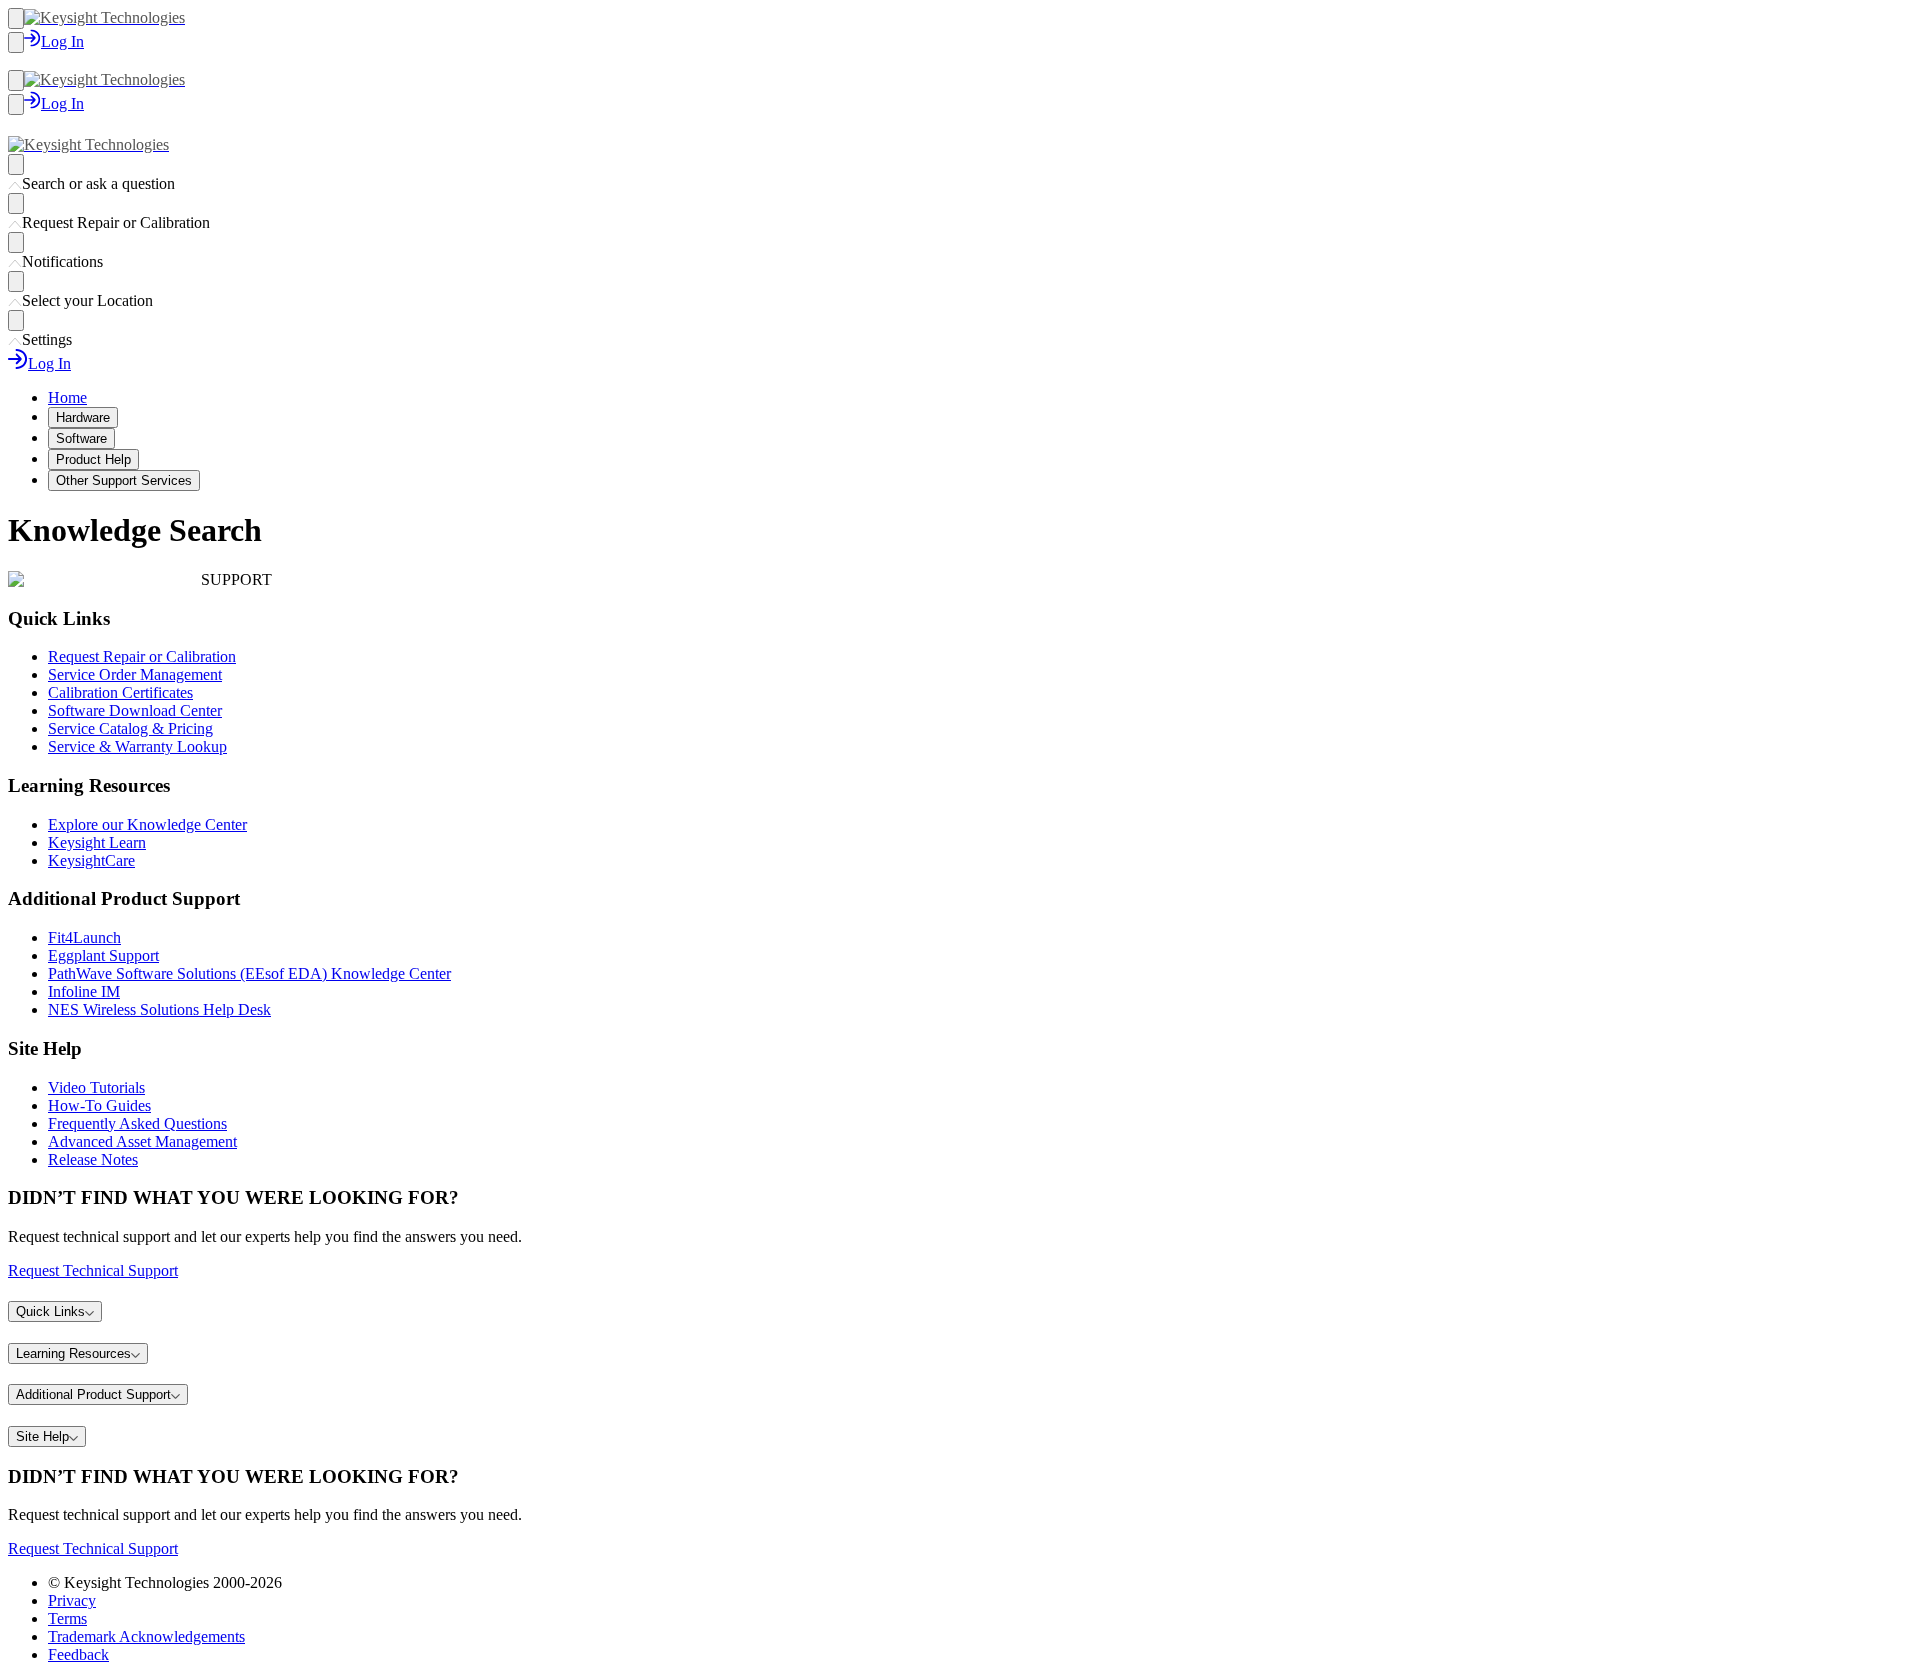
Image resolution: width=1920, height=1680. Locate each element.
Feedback (78, 1654)
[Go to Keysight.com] (104, 17)
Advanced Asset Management (142, 1141)
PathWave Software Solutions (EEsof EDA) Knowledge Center (249, 973)
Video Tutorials (96, 1087)
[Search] (16, 42)
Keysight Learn (97, 842)
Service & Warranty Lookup (137, 746)
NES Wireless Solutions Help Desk (159, 1009)
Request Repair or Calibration (142, 656)
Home (67, 397)
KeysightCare (91, 860)
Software (81, 438)
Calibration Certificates (120, 692)
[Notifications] (16, 242)
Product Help (93, 459)
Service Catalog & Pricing (130, 728)
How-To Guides (99, 1105)
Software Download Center (135, 710)
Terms (67, 1618)
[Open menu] (16, 18)
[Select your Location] (16, 281)
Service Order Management (135, 674)
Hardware (83, 417)
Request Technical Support (93, 1270)
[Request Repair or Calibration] (16, 203)
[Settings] (16, 320)
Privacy (72, 1600)
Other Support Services (124, 480)
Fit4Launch (84, 937)
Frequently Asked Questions (137, 1123)
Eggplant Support (103, 955)
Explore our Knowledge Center (147, 824)
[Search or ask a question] (16, 164)
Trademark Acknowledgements (146, 1636)
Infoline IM (84, 991)
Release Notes (93, 1159)
